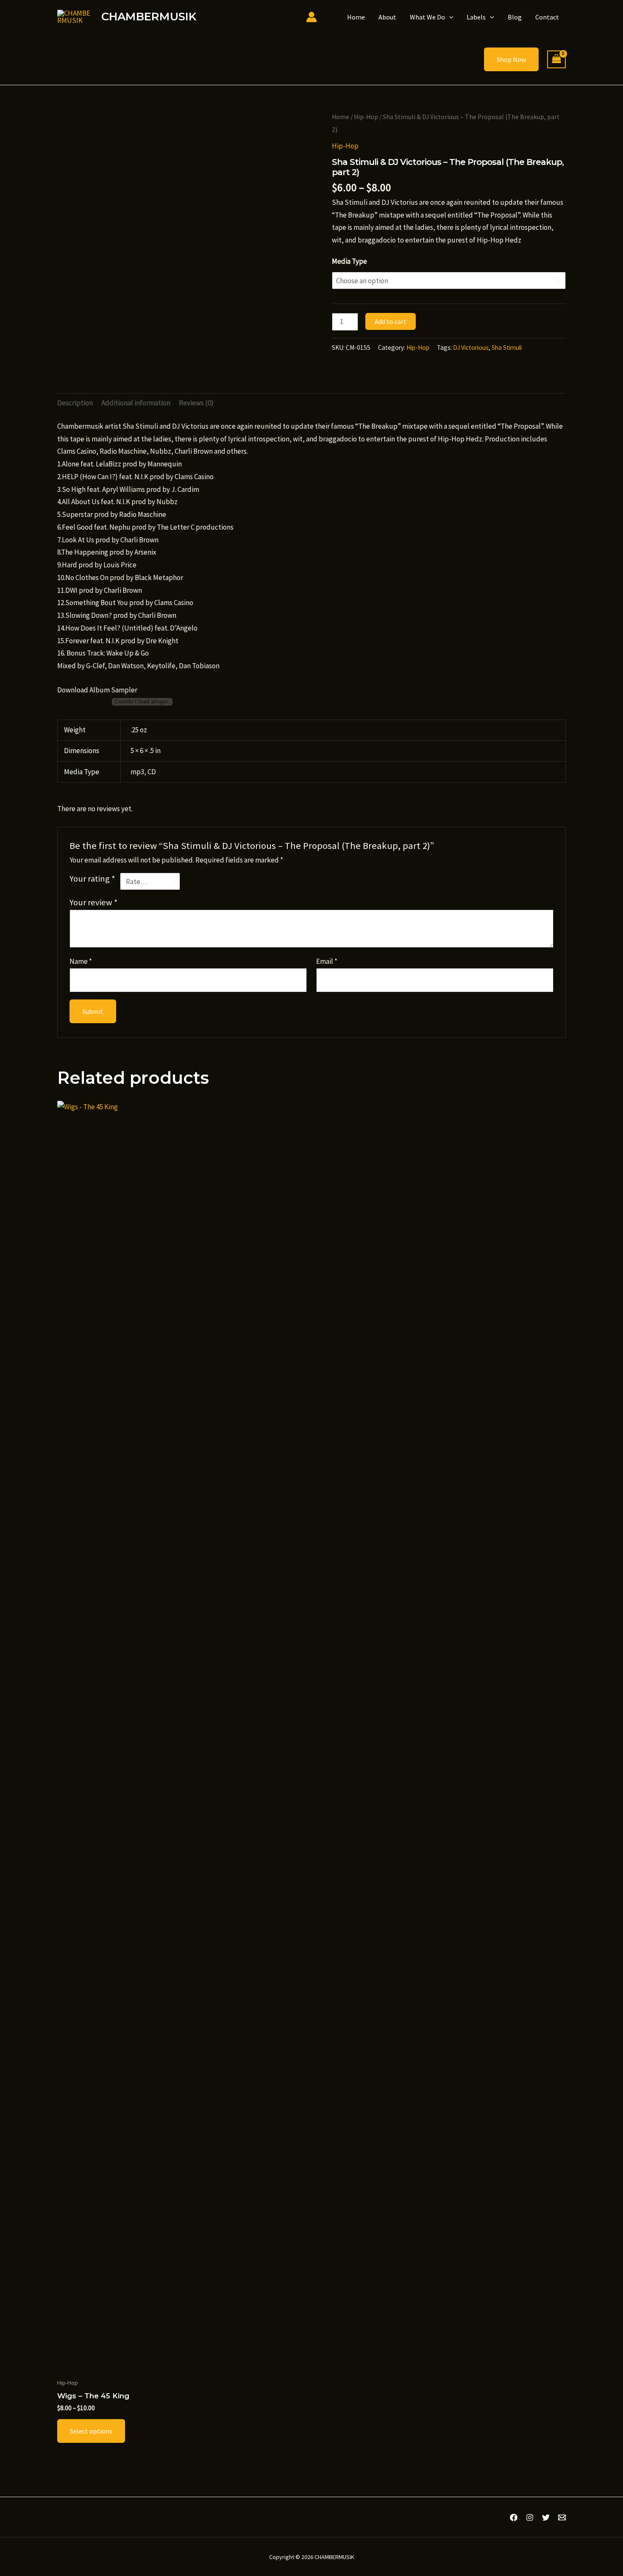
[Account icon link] (311, 17)
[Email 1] (562, 2517)
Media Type (349, 261)
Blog (515, 17)
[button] (449, 17)
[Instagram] (530, 2517)
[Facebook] (514, 2517)
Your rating (92, 879)
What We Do (427, 17)
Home (356, 17)
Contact (547, 17)
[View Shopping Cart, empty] (556, 60)
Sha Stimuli (507, 347)
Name (81, 961)
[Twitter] (546, 2517)
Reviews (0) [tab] (196, 403)
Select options (91, 2431)
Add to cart (391, 321)
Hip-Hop (366, 117)
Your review (94, 902)
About (387, 17)
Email (327, 961)
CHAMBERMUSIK (149, 17)
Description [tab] (75, 403)
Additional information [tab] (136, 403)
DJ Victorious (471, 347)
